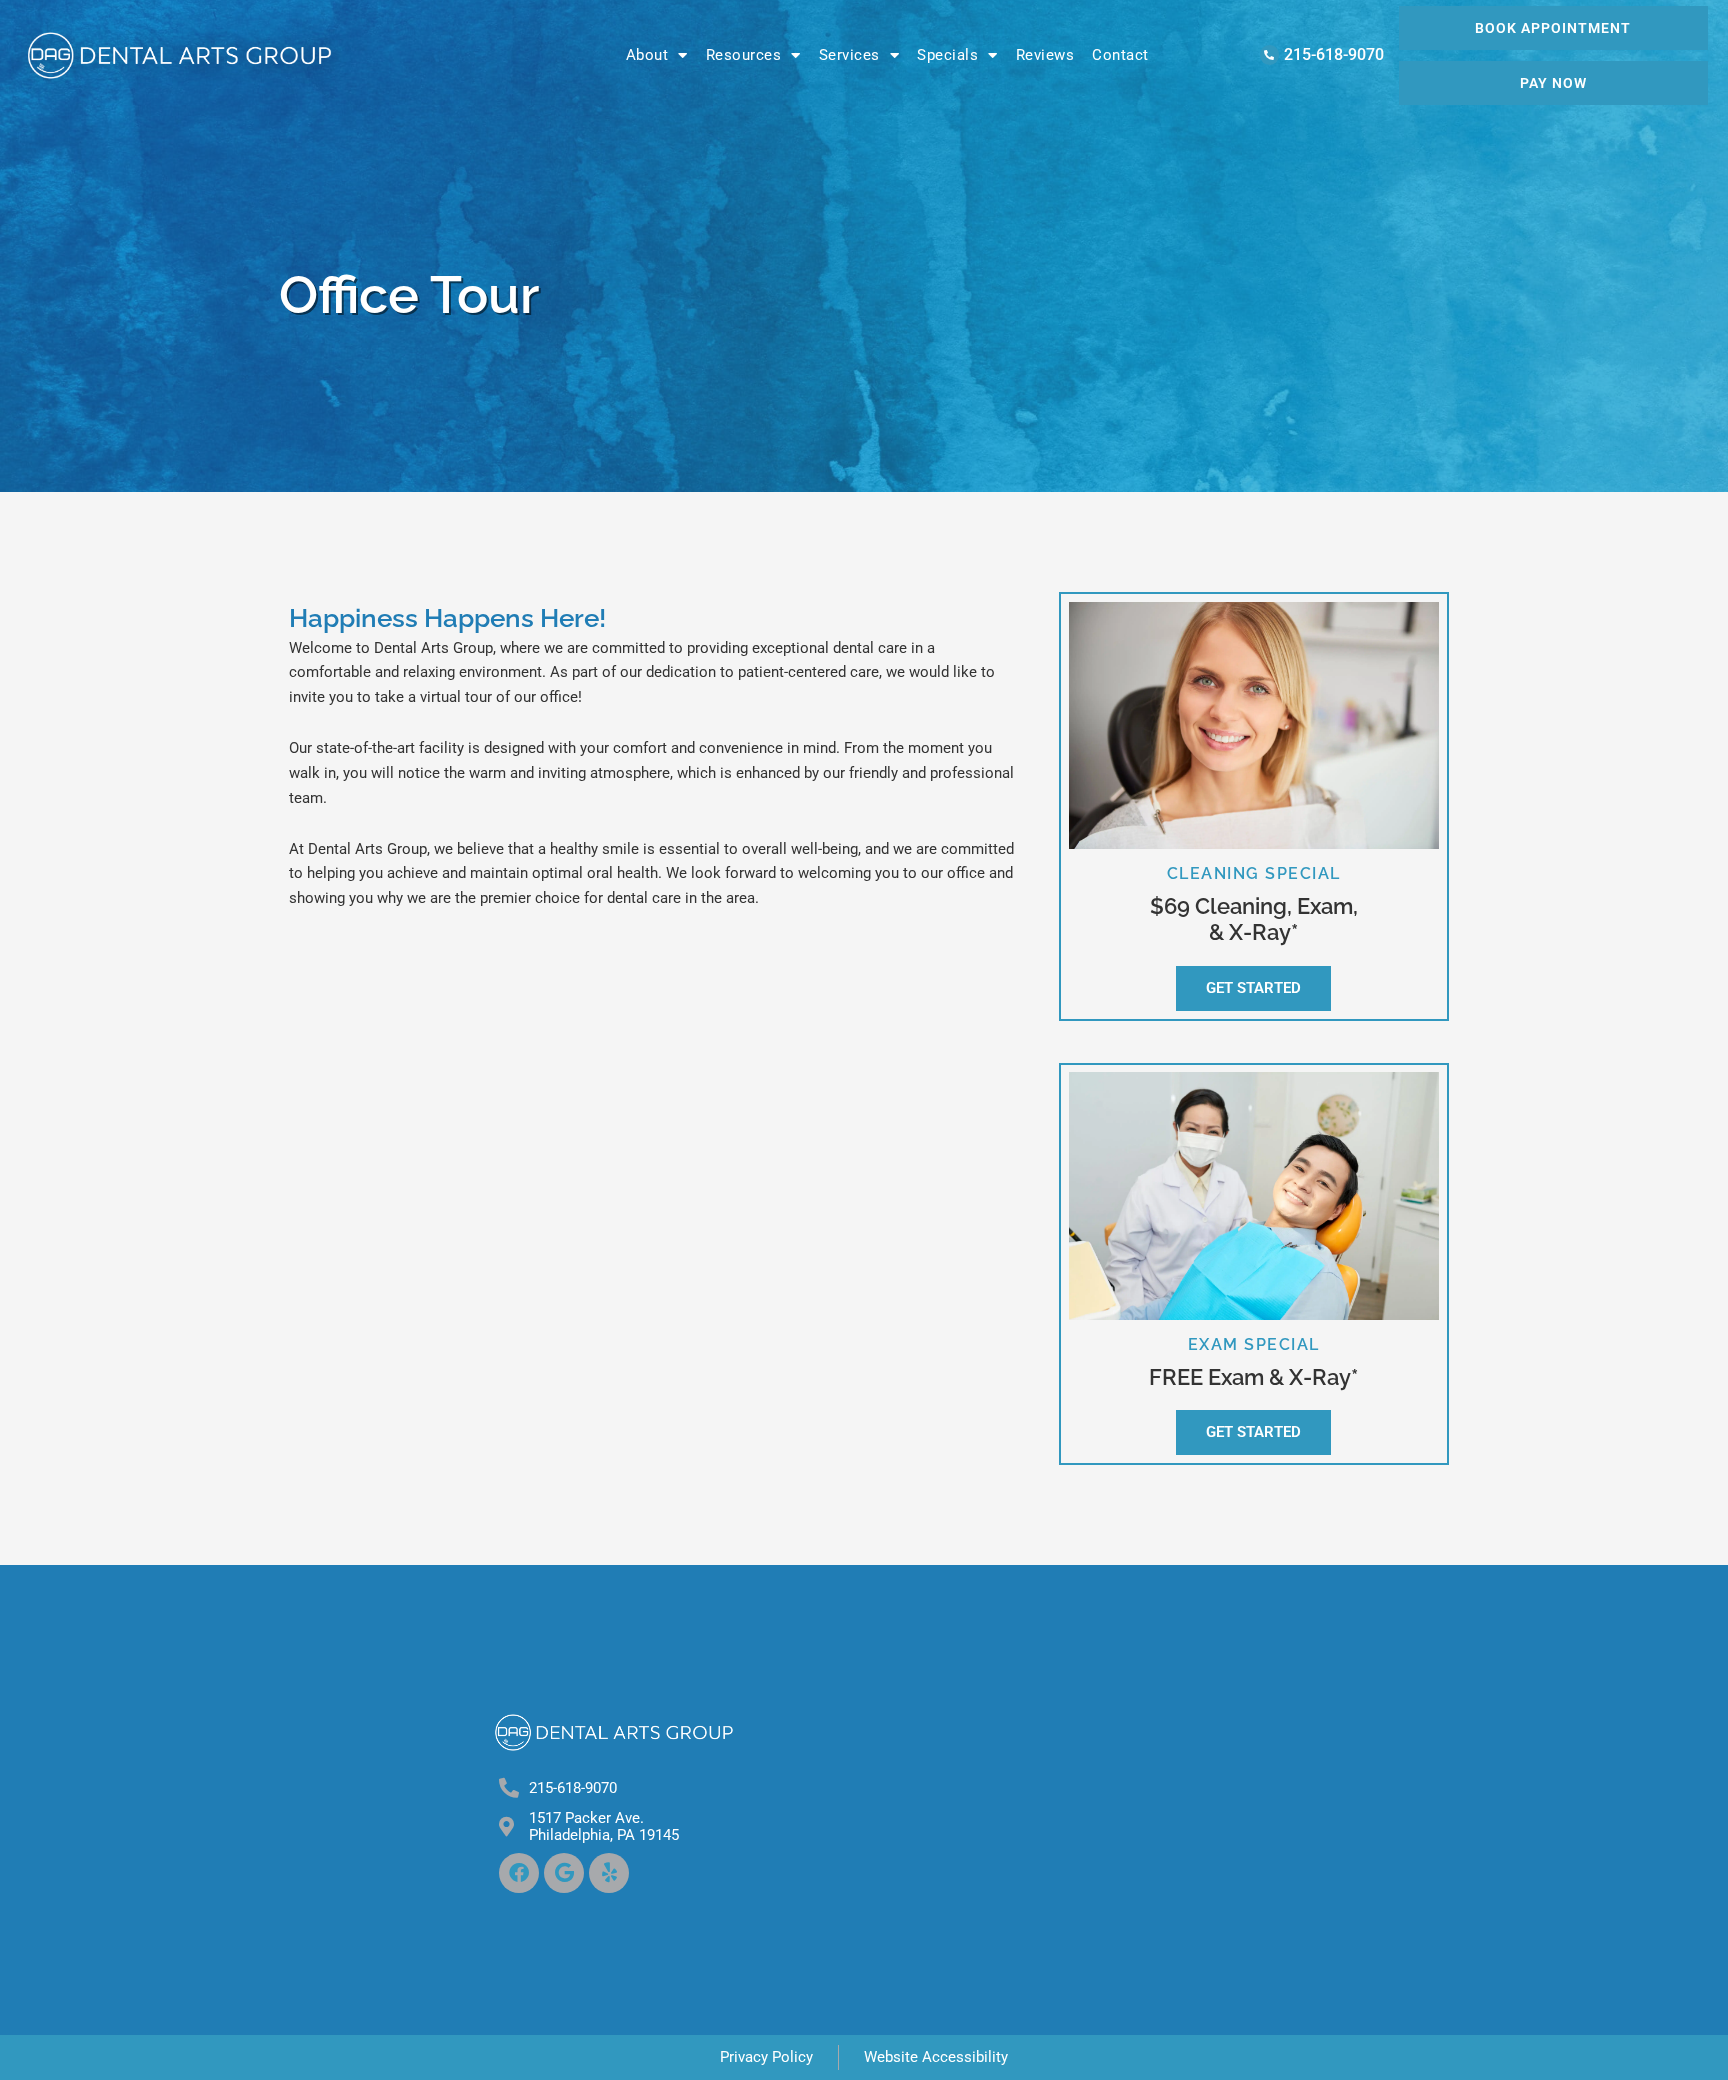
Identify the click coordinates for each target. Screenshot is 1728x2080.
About (647, 55)
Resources (744, 55)
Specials (947, 55)
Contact (1120, 55)
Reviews (1045, 55)
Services (849, 55)
